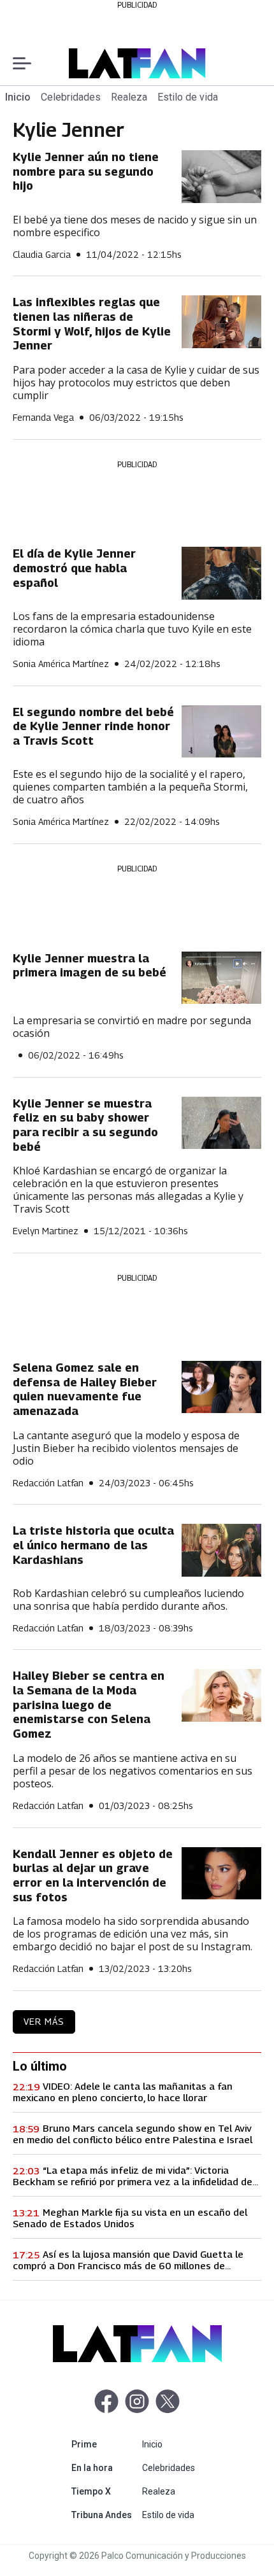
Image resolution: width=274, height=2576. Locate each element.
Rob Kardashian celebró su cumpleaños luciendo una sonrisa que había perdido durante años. (128, 1600)
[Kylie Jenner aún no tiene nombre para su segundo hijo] (221, 177)
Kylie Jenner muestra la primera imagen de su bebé (90, 966)
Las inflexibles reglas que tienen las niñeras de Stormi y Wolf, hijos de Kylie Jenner (92, 324)
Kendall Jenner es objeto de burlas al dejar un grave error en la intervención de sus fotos (93, 1876)
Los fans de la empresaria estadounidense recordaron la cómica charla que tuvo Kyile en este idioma (132, 629)
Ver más (44, 2021)
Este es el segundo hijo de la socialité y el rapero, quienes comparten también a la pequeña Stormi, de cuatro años (130, 787)
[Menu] (22, 63)
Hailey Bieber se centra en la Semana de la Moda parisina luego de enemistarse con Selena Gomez (89, 1705)
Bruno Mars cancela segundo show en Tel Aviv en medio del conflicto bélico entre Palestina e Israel (133, 2134)
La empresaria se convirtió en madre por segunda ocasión (132, 1027)
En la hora (104, 2467)
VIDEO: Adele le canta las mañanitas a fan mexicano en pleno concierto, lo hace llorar (123, 2092)
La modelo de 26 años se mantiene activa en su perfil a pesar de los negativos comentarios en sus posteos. (133, 1771)
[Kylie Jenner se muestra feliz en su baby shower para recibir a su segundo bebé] (221, 1123)
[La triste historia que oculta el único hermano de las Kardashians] (221, 1550)
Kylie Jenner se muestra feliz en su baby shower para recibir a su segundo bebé (85, 1125)
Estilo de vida (188, 97)
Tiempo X (104, 2491)
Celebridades (71, 97)
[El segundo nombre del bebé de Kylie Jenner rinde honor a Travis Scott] (221, 732)
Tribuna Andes (104, 2515)
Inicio (18, 97)
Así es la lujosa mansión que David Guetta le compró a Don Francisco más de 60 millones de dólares (128, 2260)
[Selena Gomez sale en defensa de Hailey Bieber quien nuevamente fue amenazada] (221, 1387)
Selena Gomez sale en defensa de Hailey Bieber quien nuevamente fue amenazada (85, 1389)
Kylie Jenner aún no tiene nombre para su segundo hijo (86, 171)
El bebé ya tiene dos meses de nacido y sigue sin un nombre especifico (135, 226)
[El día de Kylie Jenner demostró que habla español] (221, 573)
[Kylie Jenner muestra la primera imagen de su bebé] (221, 978)
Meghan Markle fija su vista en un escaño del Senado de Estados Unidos (130, 2218)
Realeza (129, 97)
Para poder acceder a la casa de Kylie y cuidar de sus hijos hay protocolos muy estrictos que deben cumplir (136, 383)
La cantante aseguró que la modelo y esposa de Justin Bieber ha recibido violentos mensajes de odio (126, 1448)
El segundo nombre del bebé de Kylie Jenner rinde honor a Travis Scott (93, 726)
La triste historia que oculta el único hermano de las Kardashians (93, 1545)
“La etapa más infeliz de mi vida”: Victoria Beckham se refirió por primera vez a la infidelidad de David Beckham (133, 2176)
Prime (104, 2444)
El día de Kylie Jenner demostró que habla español (74, 568)
